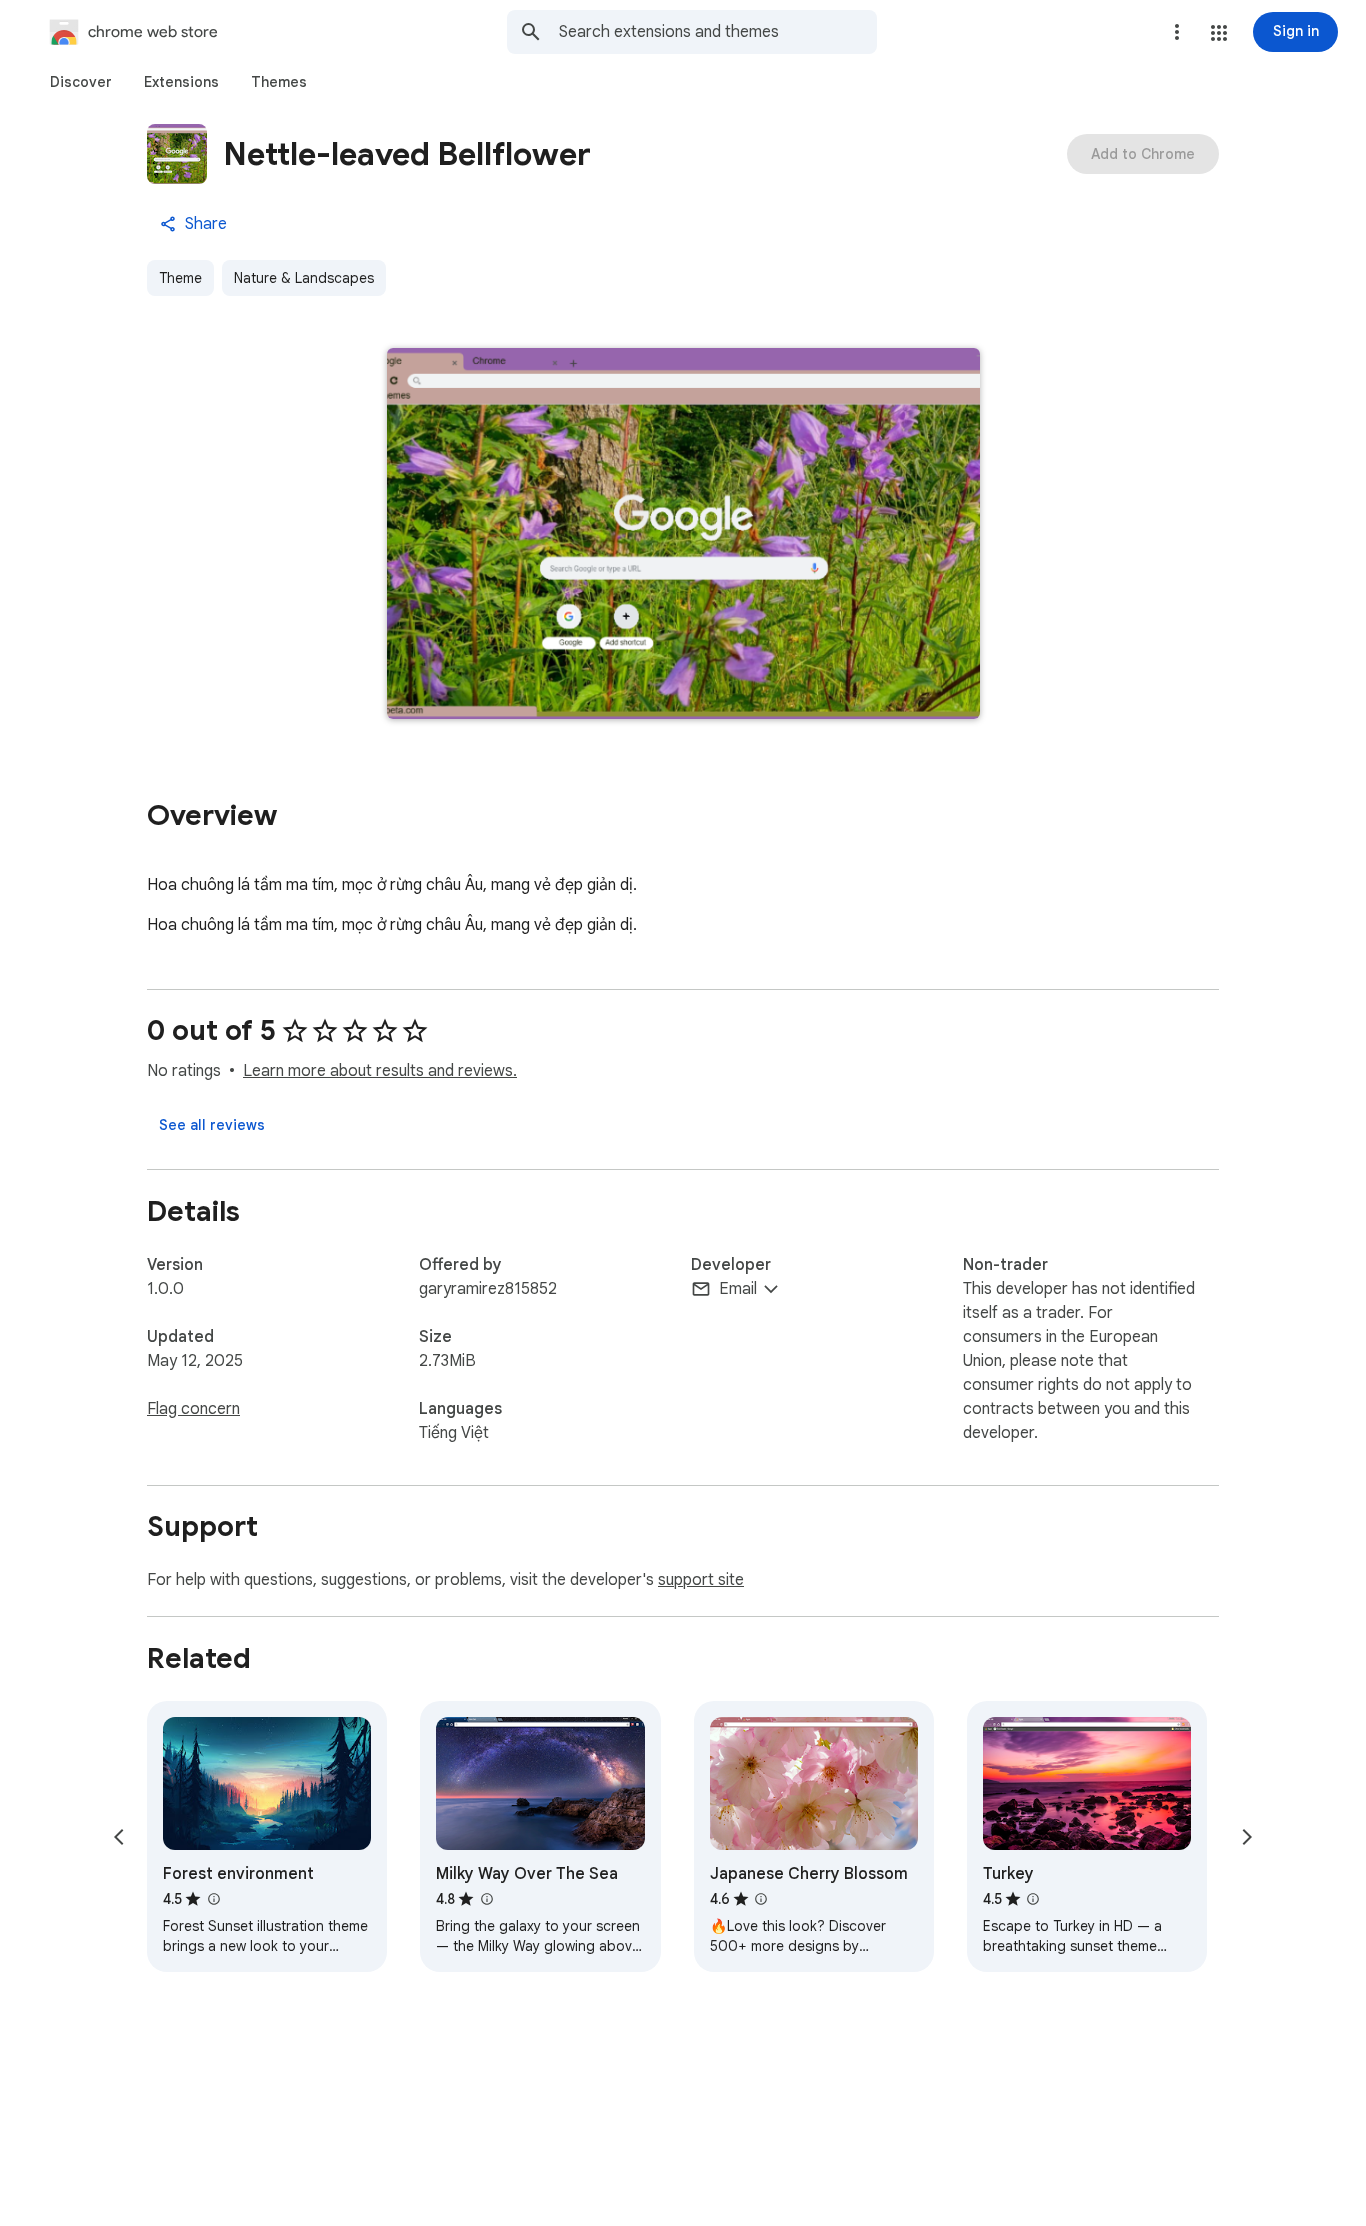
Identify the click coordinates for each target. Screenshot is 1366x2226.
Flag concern (193, 1409)
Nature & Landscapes (304, 278)
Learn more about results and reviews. (380, 1071)
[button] (1219, 33)
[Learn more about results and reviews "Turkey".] (1033, 1899)
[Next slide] (1247, 1837)
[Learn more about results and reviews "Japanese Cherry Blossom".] (761, 1899)
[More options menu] (1177, 32)
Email (738, 1289)
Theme (180, 278)
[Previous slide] (119, 1837)
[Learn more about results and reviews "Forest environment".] (213, 1899)
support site (701, 1580)
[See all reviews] (212, 1125)
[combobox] (718, 32)
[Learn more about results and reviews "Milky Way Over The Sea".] (486, 1899)
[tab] (81, 82)
